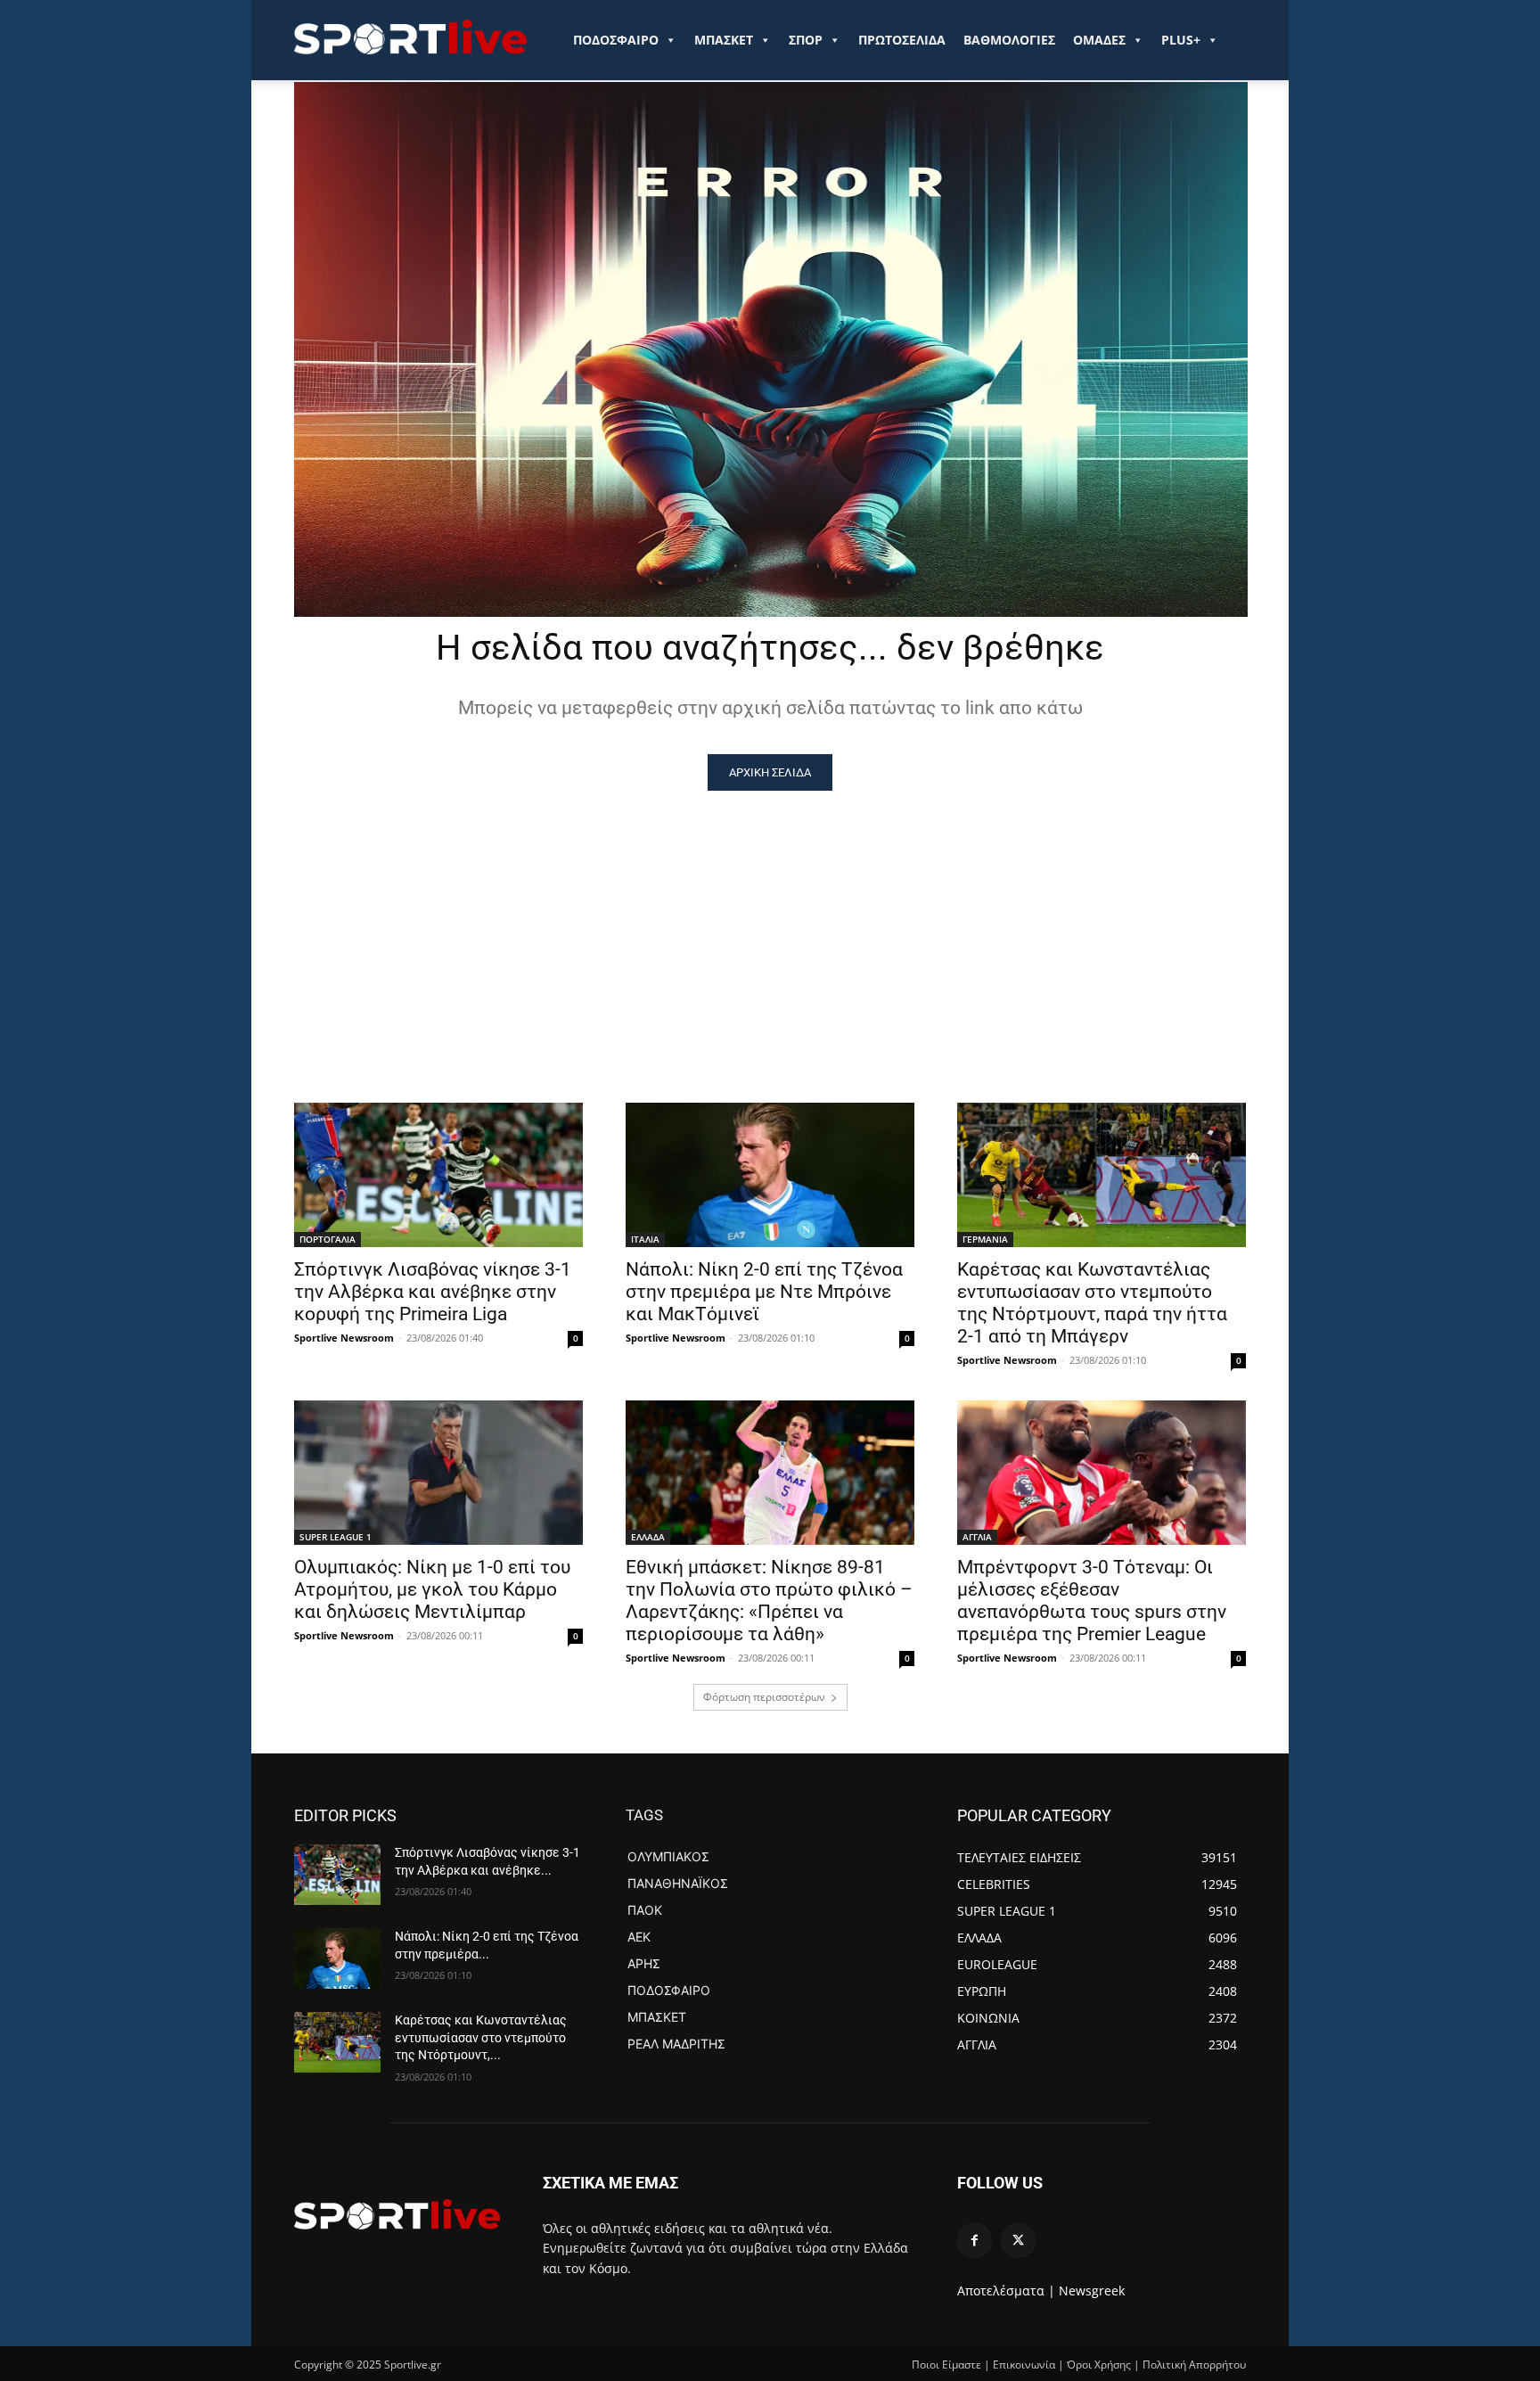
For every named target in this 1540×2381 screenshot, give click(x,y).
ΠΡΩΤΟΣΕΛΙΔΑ (902, 40)
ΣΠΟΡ (806, 40)
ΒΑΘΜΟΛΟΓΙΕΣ (1009, 40)
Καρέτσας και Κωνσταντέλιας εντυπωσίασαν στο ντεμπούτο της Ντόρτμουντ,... (481, 2037)
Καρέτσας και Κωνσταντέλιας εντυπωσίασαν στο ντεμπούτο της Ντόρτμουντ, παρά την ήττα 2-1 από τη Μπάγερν (1092, 1303)
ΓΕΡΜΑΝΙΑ (985, 1239)
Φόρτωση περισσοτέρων (764, 1697)
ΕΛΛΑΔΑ (648, 1537)
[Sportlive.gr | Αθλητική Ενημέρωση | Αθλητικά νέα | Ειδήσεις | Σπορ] (397, 2214)
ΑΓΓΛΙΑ (977, 1537)
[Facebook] (975, 2241)
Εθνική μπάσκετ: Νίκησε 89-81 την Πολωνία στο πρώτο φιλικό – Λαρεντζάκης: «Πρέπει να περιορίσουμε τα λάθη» (769, 1601)
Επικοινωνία (1024, 2365)
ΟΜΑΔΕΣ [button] (1099, 40)
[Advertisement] (770, 924)
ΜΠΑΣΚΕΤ (724, 40)
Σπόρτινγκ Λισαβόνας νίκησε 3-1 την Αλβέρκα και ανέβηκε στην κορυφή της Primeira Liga (433, 1292)
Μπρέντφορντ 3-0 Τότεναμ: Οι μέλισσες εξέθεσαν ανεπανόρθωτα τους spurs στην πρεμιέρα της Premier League (1092, 1601)
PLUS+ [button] (1181, 40)
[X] (1018, 2241)
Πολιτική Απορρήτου (1194, 2365)
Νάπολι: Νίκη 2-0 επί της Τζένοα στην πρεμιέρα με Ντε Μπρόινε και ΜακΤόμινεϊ (764, 1292)
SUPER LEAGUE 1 (336, 1537)
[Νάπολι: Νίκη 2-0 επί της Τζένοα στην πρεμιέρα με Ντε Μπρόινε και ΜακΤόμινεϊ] (770, 1175)
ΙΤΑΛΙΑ (645, 1239)
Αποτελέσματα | (1006, 2291)
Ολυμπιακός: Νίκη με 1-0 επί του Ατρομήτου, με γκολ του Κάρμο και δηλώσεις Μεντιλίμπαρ (432, 1589)
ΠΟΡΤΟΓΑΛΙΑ (328, 1239)
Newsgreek (1092, 2291)
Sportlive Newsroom (344, 1338)
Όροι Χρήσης (1099, 2365)
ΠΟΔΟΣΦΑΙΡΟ (616, 40)
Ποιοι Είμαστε (946, 2365)
